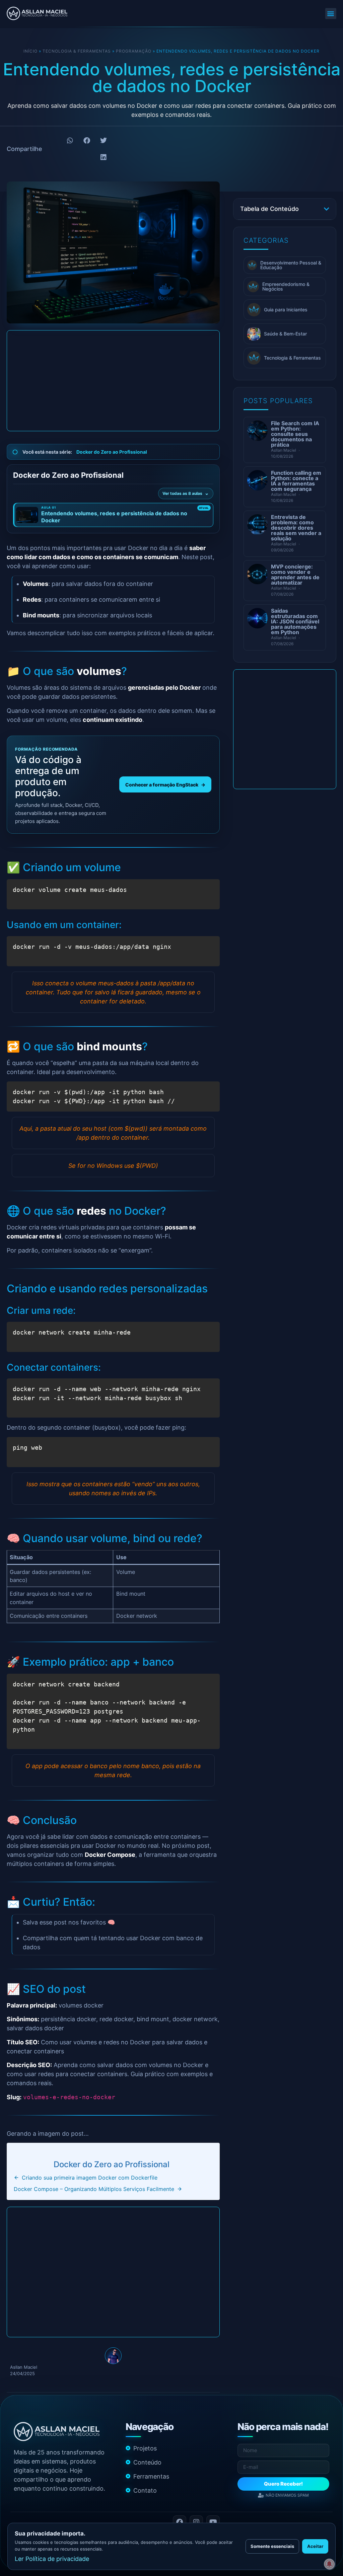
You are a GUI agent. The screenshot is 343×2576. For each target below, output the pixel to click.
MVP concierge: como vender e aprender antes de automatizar (295, 575)
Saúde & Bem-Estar (285, 334)
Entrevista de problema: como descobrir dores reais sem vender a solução (296, 528)
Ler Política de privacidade (52, 2559)
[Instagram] (196, 2522)
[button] (331, 14)
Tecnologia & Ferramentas (77, 51)
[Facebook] (180, 2522)
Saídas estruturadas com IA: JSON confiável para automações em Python (295, 621)
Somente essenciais (272, 2546)
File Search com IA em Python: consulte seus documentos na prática (295, 434)
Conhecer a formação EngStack (165, 785)
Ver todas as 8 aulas (182, 493)
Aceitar (315, 2546)
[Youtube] (213, 2522)
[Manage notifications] (329, 2564)
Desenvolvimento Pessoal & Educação (291, 265)
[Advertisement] (113, 381)
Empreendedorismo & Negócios (286, 286)
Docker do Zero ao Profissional (112, 452)
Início (30, 51)
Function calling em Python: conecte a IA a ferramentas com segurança (296, 481)
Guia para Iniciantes (286, 310)
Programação (134, 51)
